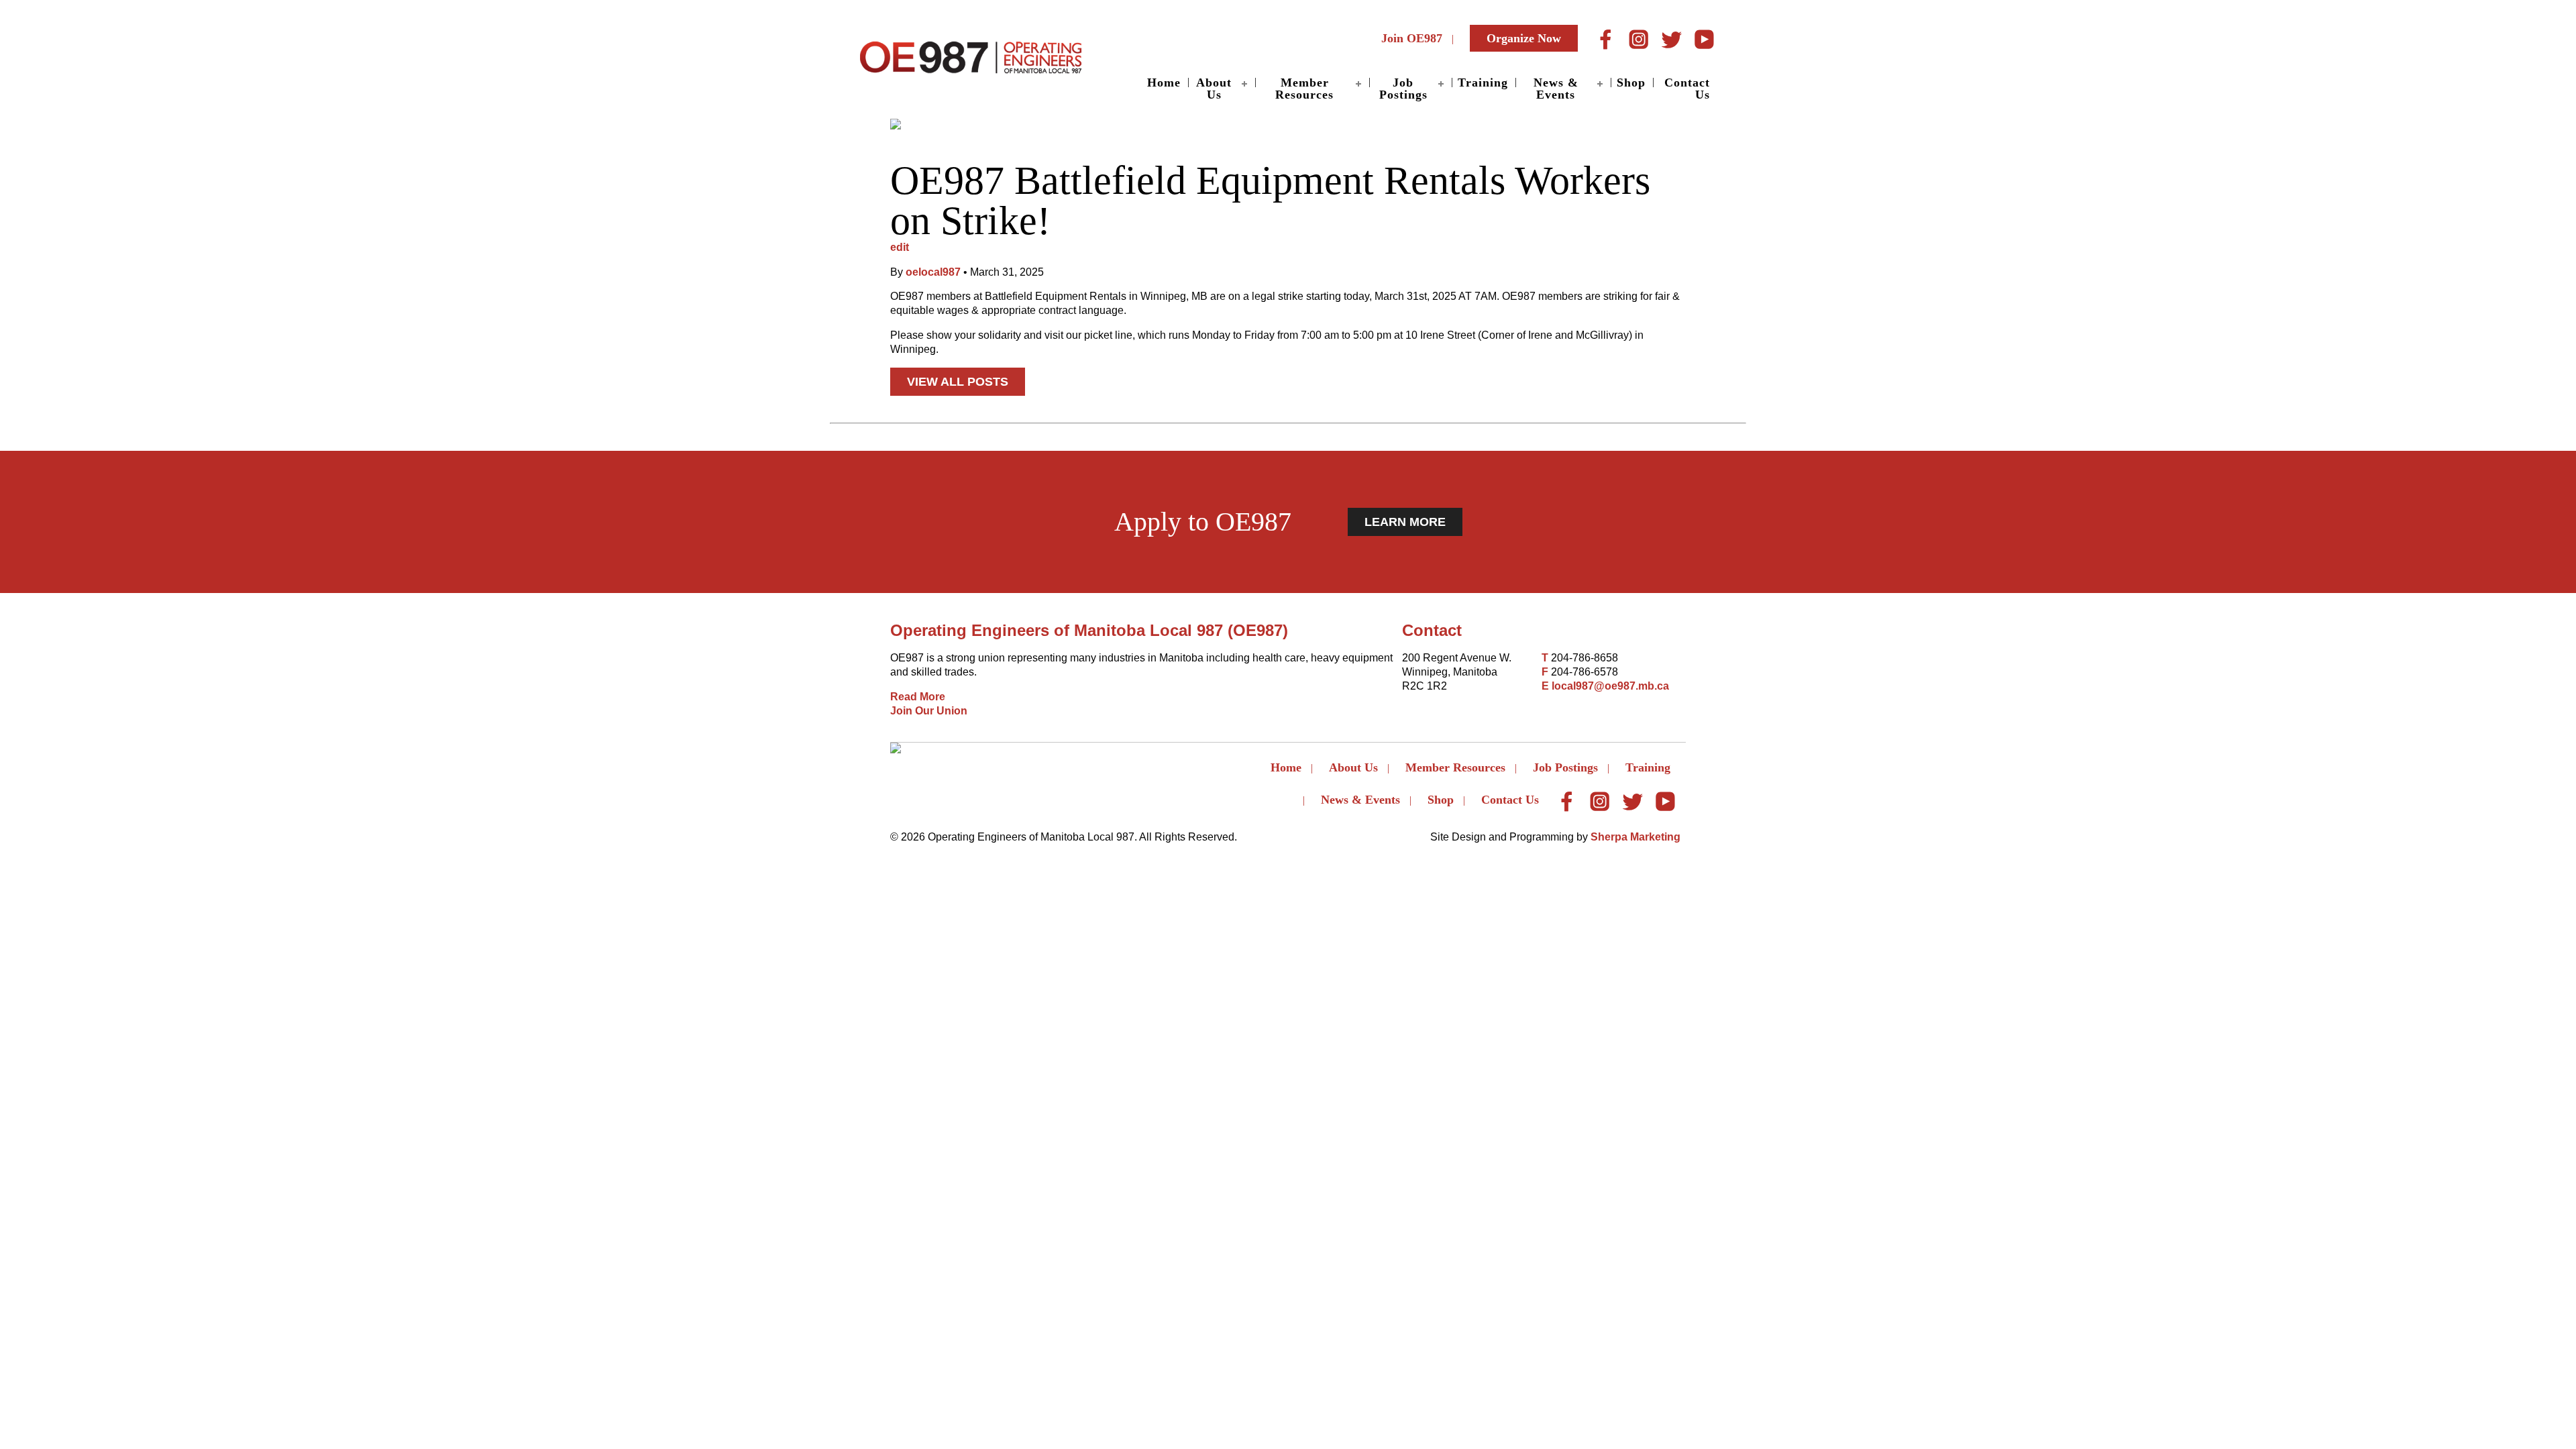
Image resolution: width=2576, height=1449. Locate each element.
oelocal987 (933, 272)
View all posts (958, 382)
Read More (918, 697)
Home (1164, 83)
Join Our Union (929, 711)
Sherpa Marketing (1635, 837)
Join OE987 (1412, 38)
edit (900, 247)
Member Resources (1304, 89)
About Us (1214, 89)
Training (1483, 83)
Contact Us (1687, 89)
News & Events (1556, 89)
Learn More (1405, 522)
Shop (1631, 83)
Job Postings (1403, 89)
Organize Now (1524, 38)
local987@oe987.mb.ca (1610, 686)
